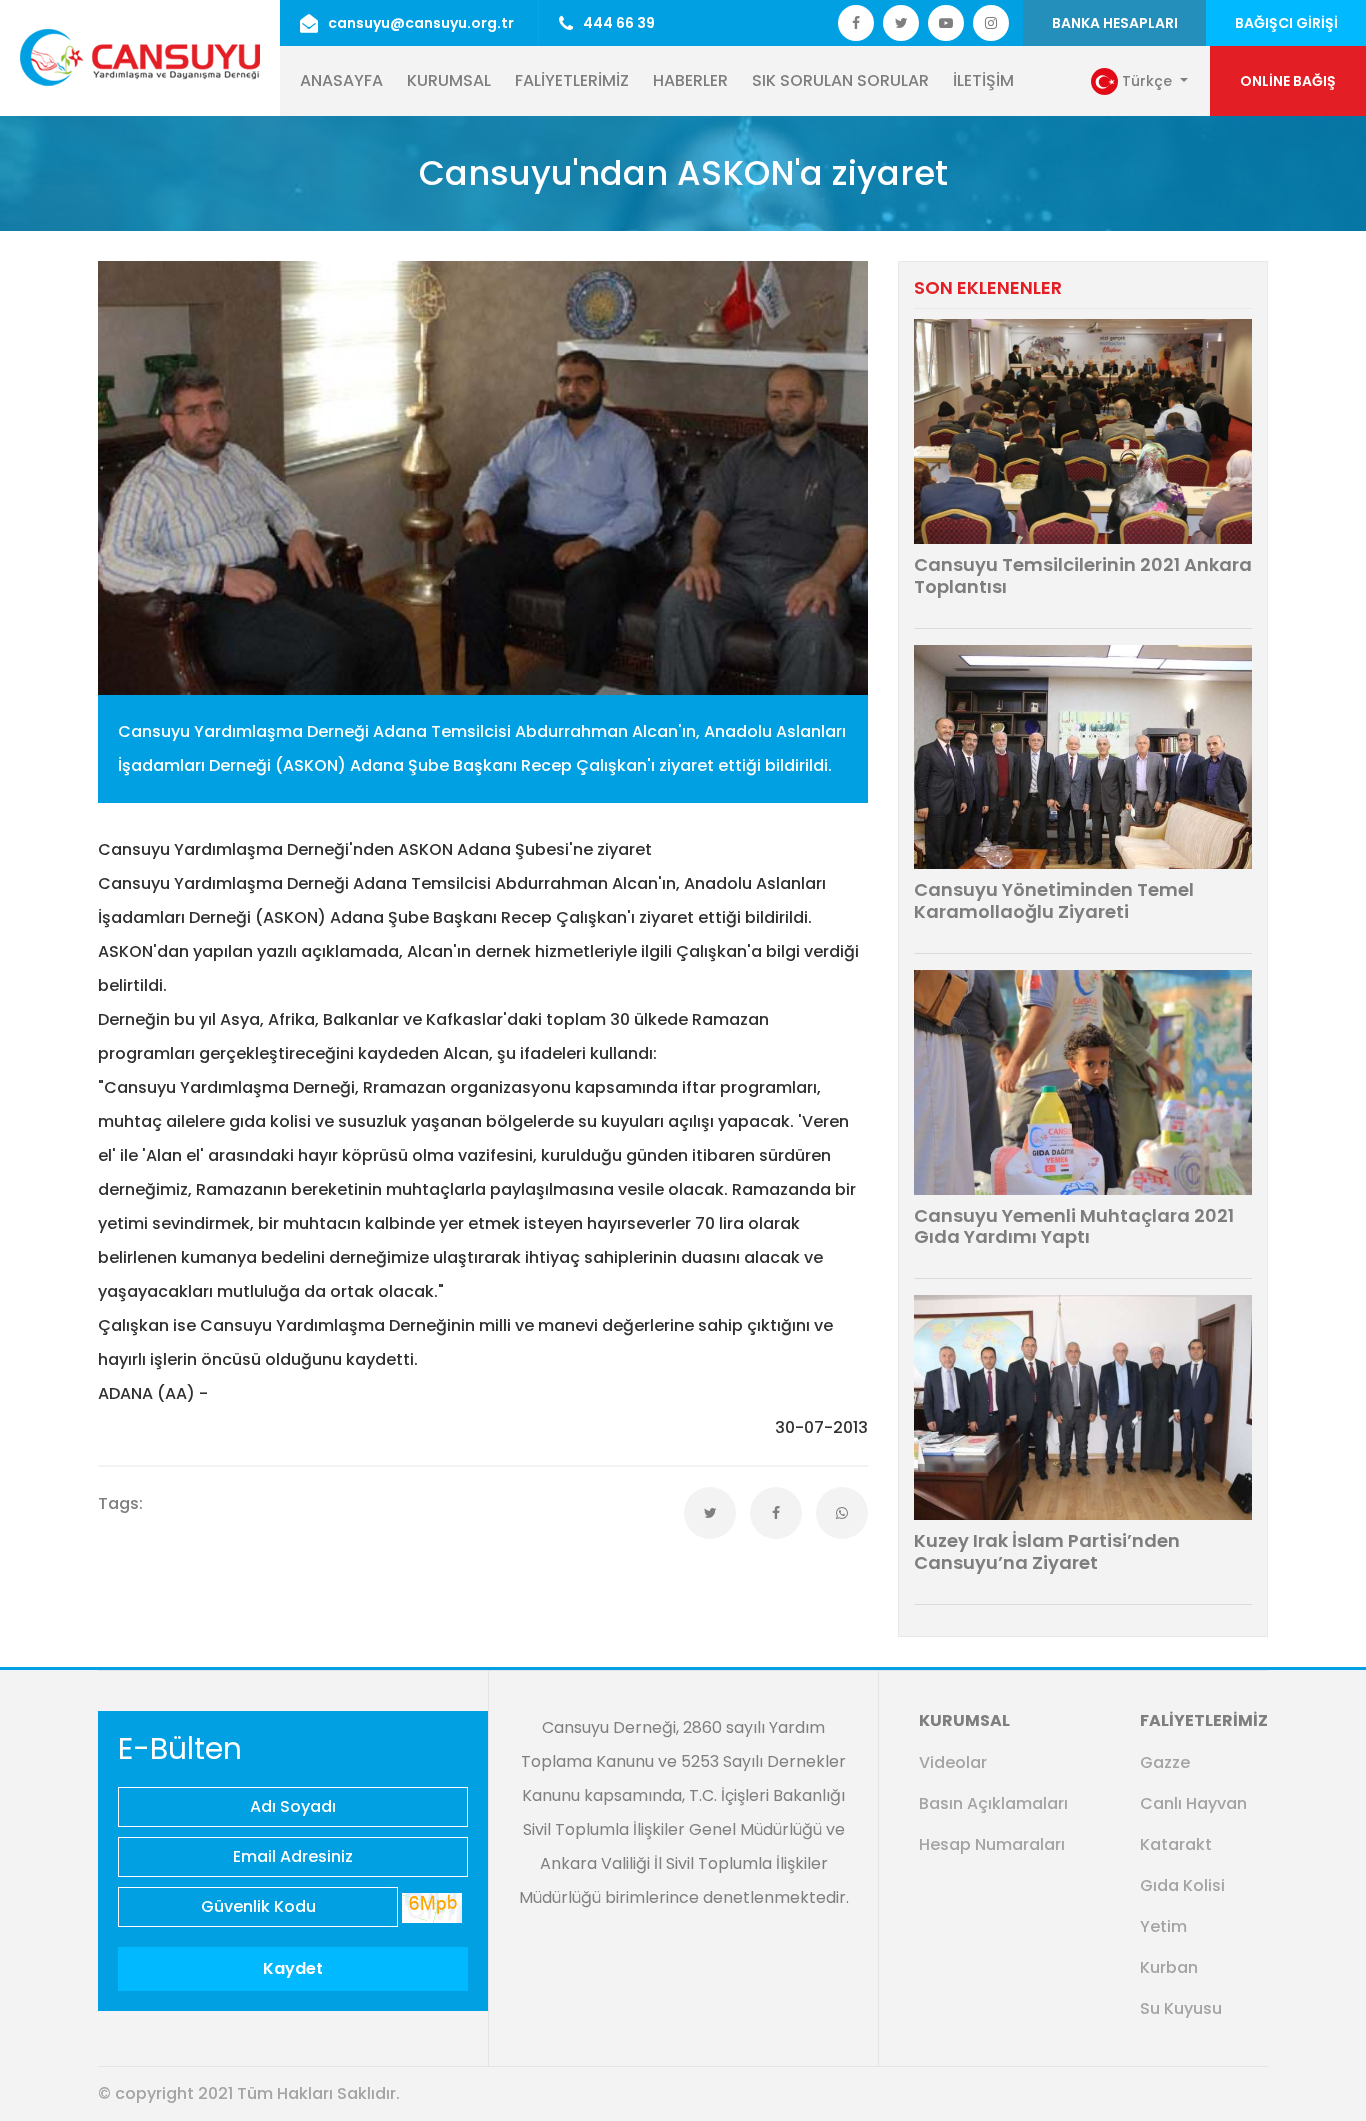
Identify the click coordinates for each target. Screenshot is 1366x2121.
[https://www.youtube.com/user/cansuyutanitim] (946, 23)
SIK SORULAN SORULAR (840, 80)
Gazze (1165, 1762)
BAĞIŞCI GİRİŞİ (1286, 23)
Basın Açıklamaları (993, 1803)
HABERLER (690, 80)
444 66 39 (619, 23)
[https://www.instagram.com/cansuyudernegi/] (991, 23)
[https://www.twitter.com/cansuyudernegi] (856, 23)
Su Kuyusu (1181, 2008)
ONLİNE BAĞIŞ (1288, 81)
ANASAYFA (341, 80)
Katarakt (1176, 1844)
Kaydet (293, 1968)
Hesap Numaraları (992, 1844)
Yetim (1163, 1926)
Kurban (1169, 1967)
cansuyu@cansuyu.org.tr (421, 23)
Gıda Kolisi (1182, 1885)
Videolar (953, 1762)
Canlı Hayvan (1193, 1803)
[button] (1139, 82)
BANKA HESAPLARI (1115, 23)
